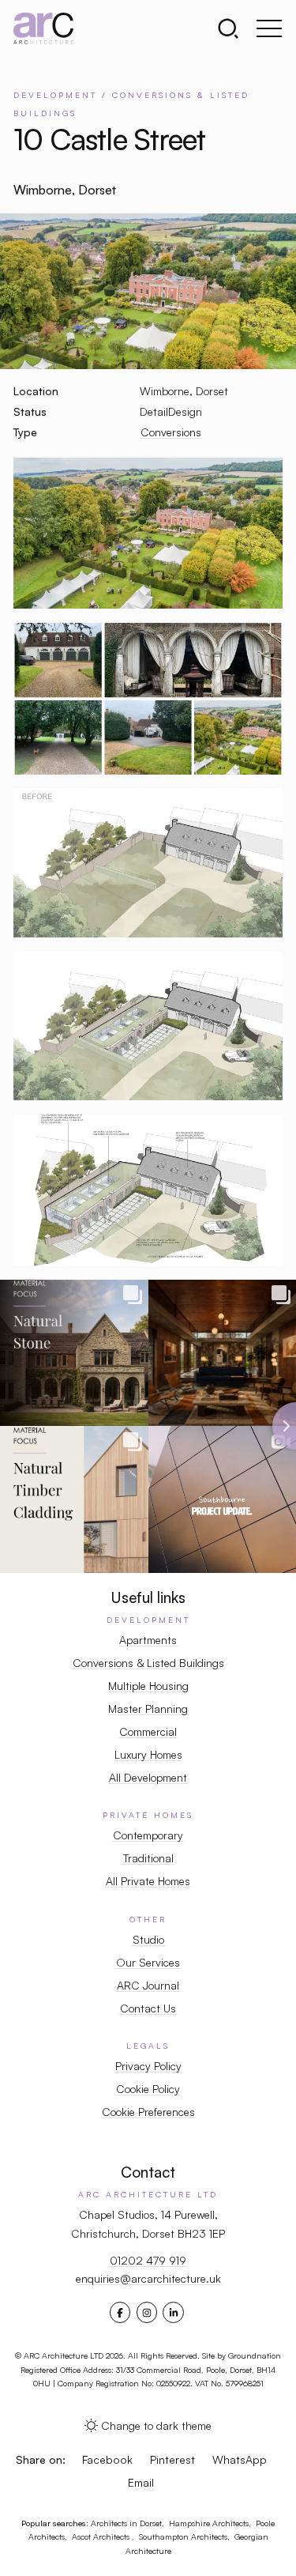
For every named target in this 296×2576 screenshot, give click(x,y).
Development (148, 1620)
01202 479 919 (148, 2260)
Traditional (148, 1858)
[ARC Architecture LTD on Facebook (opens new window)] (120, 2313)
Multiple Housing (148, 1686)
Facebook (107, 2459)
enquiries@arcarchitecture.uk (148, 2278)
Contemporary (148, 1835)
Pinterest (172, 2459)
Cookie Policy (148, 2089)
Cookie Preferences (148, 2112)
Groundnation (255, 2355)
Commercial (148, 1731)
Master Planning (148, 1709)
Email (141, 2482)
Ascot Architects (102, 2536)
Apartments (148, 1640)
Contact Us (148, 2008)
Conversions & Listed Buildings (148, 1663)
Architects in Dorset (126, 2523)
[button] (233, 28)
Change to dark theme (156, 2425)
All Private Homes (148, 1881)
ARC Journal (148, 1985)
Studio (148, 1939)
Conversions (171, 432)
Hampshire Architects (209, 2523)
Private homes (148, 1815)
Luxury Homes (148, 1754)
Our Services (148, 1962)
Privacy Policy (148, 2066)
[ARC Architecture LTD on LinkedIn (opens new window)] (174, 2313)
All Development (148, 1777)
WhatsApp (240, 2459)
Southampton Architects (183, 2536)
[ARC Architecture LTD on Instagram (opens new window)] (147, 2313)
